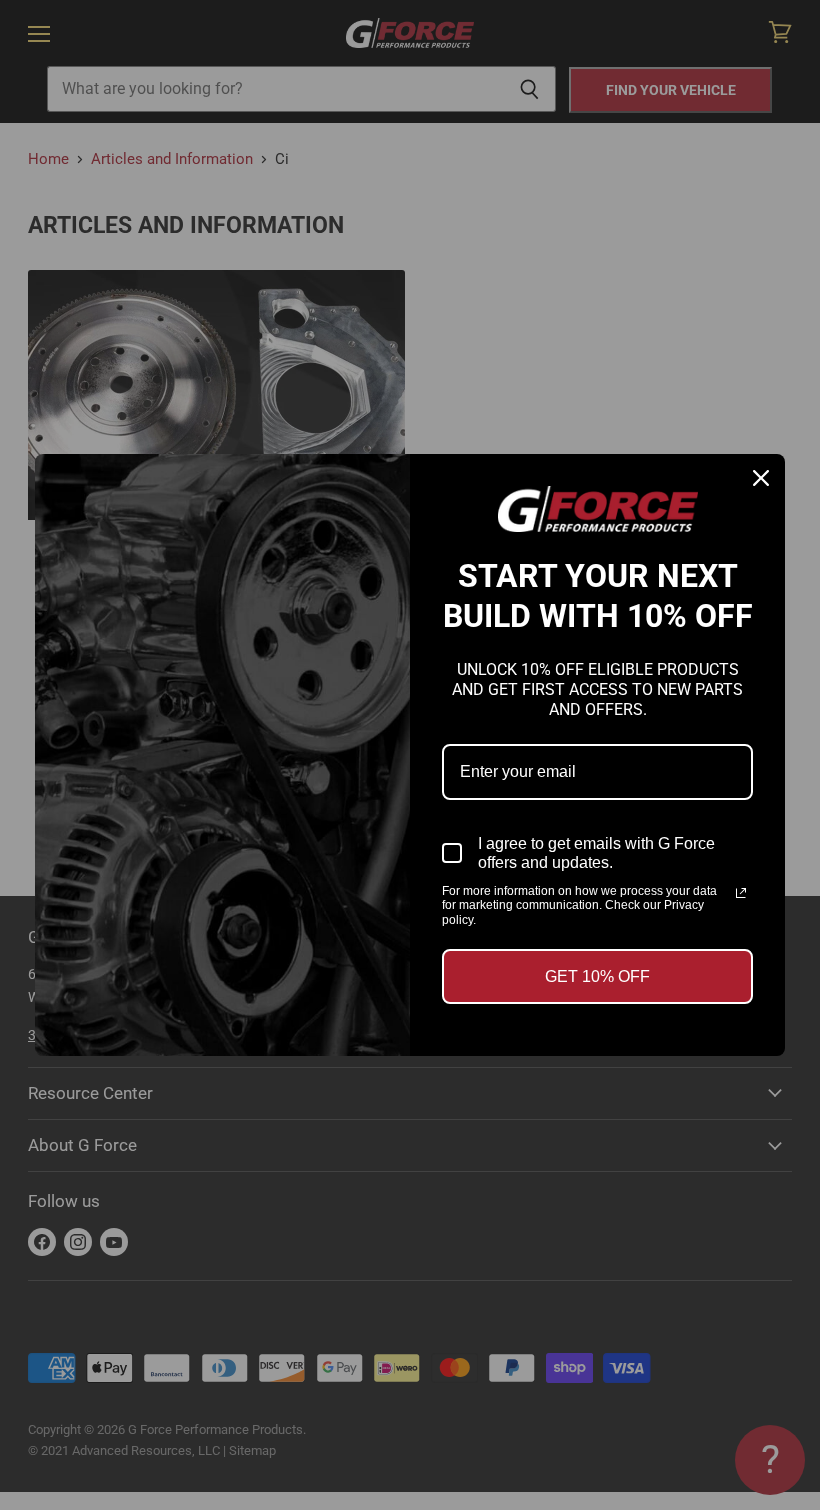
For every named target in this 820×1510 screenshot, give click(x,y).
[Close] (761, 478)
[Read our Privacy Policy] (741, 893)
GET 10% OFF (597, 976)
